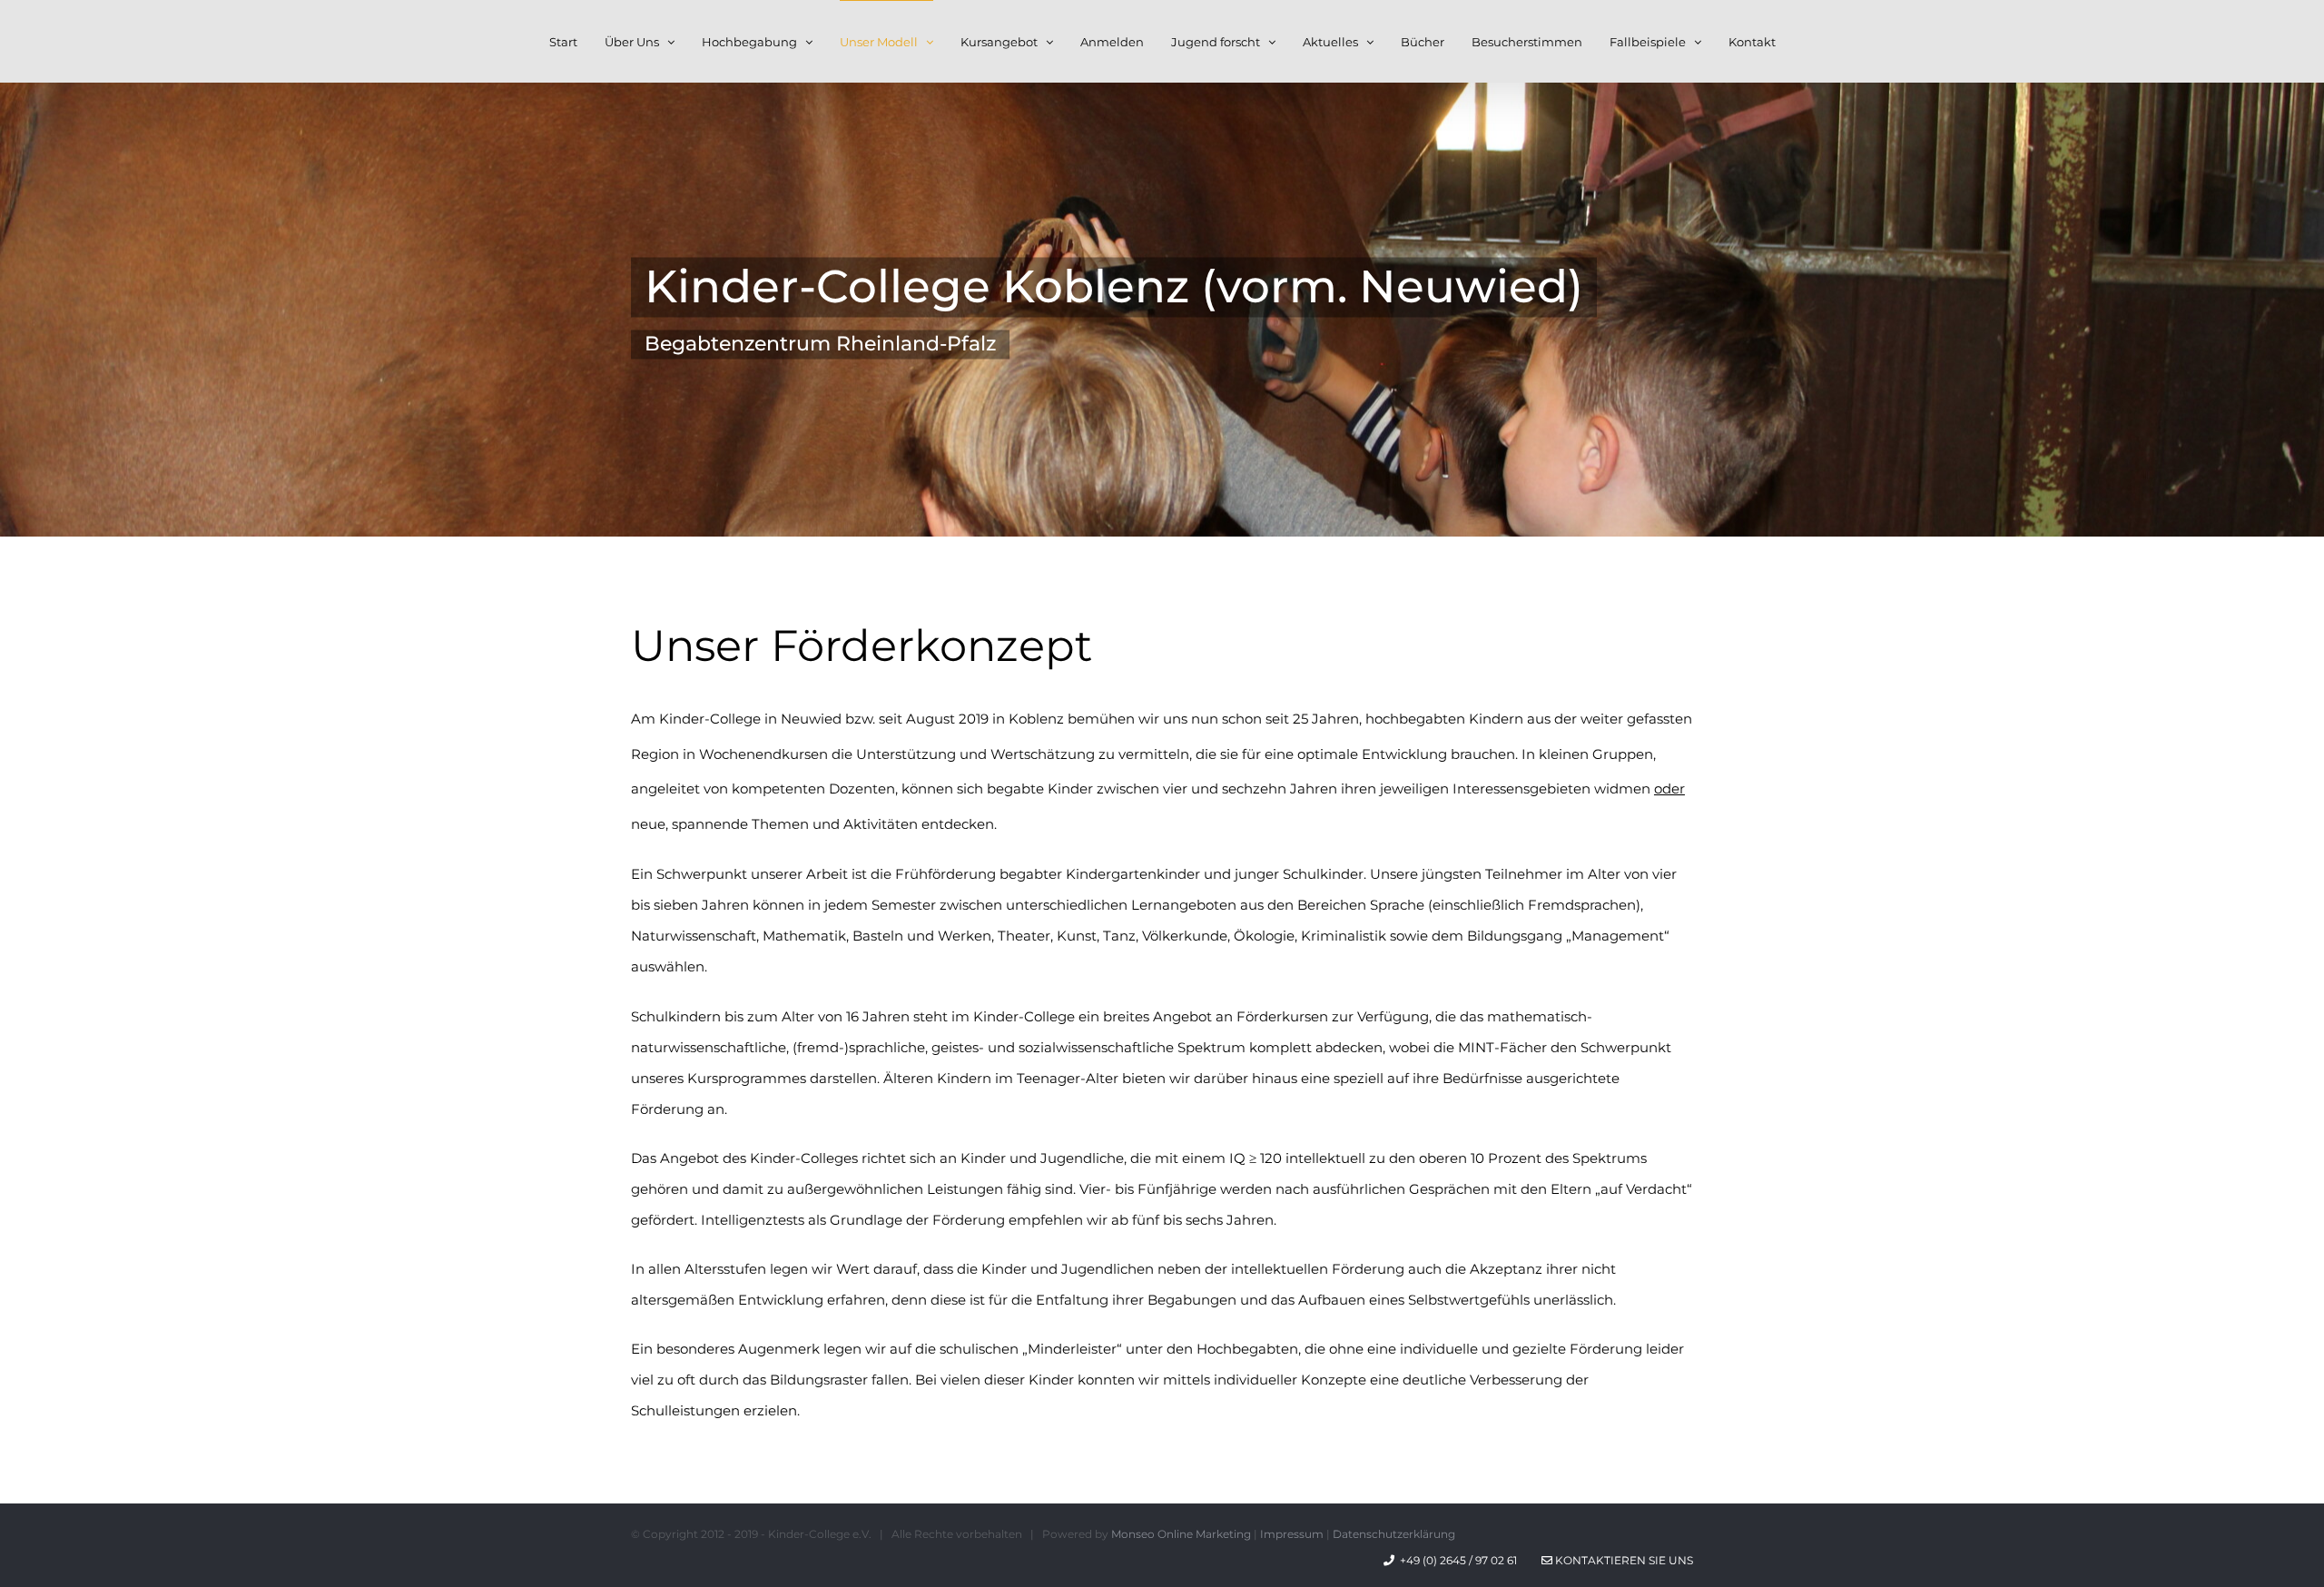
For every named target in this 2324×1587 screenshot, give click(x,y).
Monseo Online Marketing (1181, 1534)
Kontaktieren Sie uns (1623, 1560)
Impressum (1292, 1534)
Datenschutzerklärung (1394, 1534)
